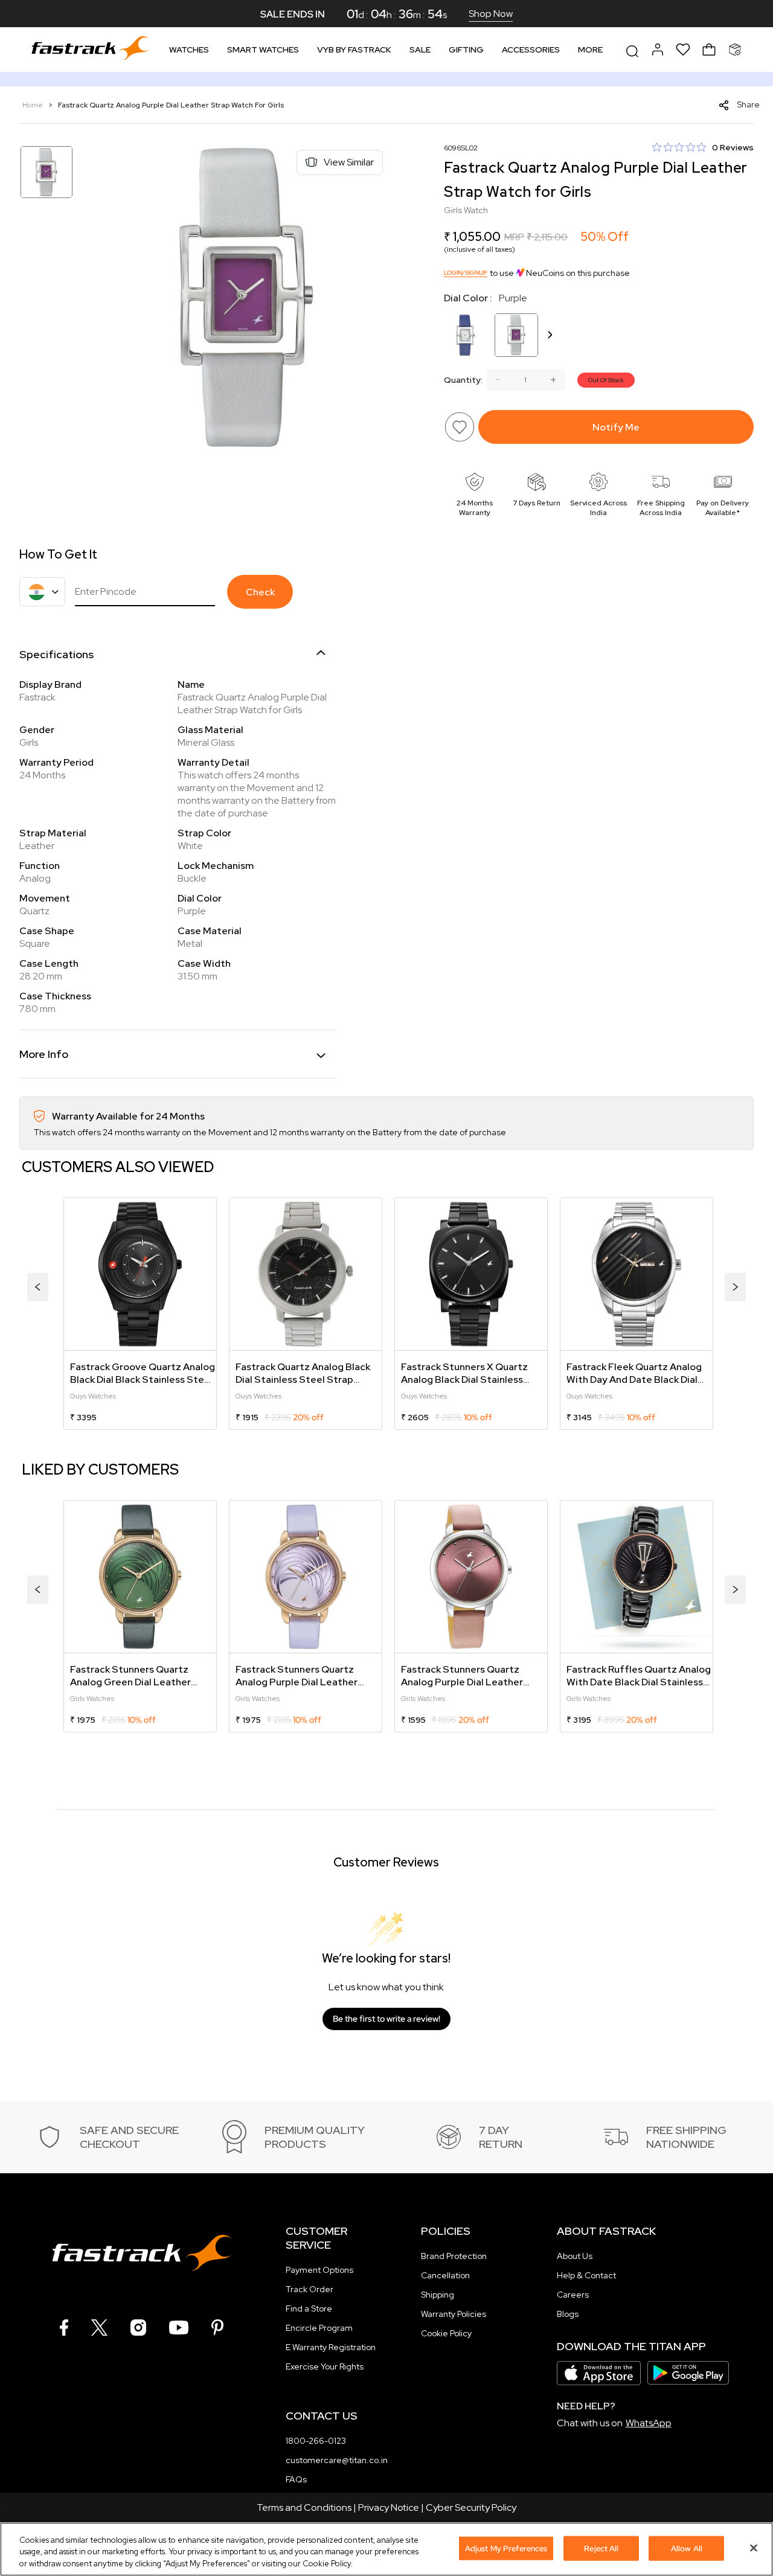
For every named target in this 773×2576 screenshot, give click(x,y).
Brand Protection (454, 2256)
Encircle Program (319, 2328)
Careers (573, 2295)
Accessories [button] (531, 50)
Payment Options (319, 2270)
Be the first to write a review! (386, 2019)
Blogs (568, 2314)
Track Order (310, 2289)
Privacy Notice (389, 2507)
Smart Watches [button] (263, 50)
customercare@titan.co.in (337, 2460)
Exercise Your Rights (325, 2366)
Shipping (438, 2295)
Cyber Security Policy (471, 2507)
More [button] (590, 50)
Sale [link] (420, 50)
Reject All (601, 2548)
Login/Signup (466, 273)
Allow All (687, 2548)
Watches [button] (189, 50)
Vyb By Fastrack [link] (354, 50)
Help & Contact (586, 2275)
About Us (575, 2256)
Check (260, 592)
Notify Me (616, 427)
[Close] (754, 2548)
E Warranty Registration (331, 2347)
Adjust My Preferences (506, 2548)
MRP (514, 237)
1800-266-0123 (316, 2441)
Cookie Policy (446, 2333)
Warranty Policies (454, 2314)
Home (34, 105)
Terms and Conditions (304, 2507)
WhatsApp (649, 2423)
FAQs (296, 2479)
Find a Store (309, 2308)
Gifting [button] (466, 50)
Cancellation (445, 2275)
